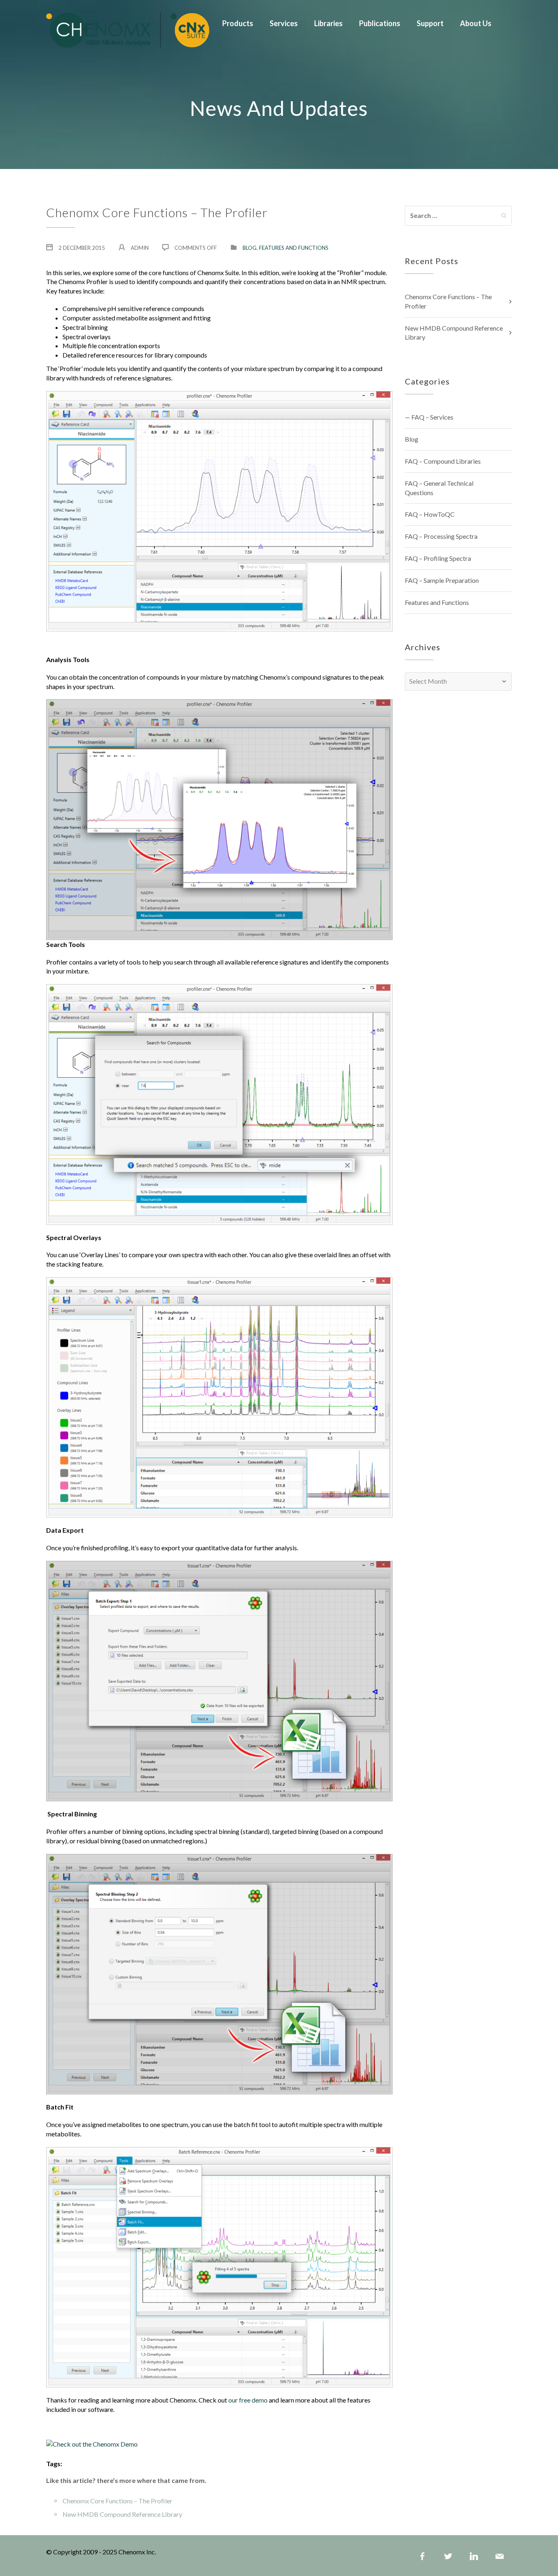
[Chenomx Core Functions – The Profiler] (128, 29)
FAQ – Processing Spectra (441, 536)
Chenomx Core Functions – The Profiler (117, 2501)
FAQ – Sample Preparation (442, 580)
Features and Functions (294, 248)
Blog (250, 248)
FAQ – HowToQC (430, 514)
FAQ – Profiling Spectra (438, 558)
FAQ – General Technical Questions (439, 488)
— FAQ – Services (429, 417)
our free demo (248, 2400)
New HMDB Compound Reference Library (122, 2514)
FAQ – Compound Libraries (443, 461)
